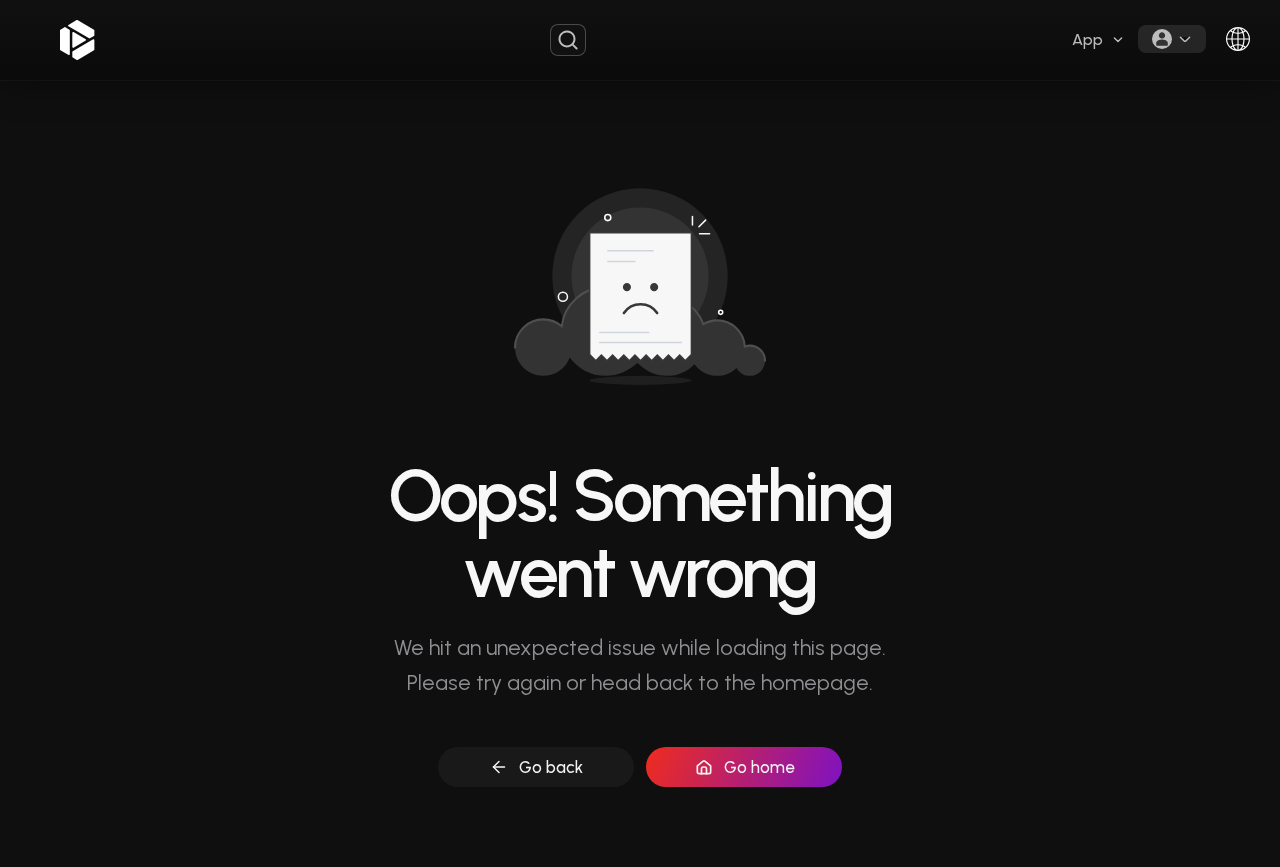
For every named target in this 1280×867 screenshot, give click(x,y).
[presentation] (1099, 40)
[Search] (568, 40)
